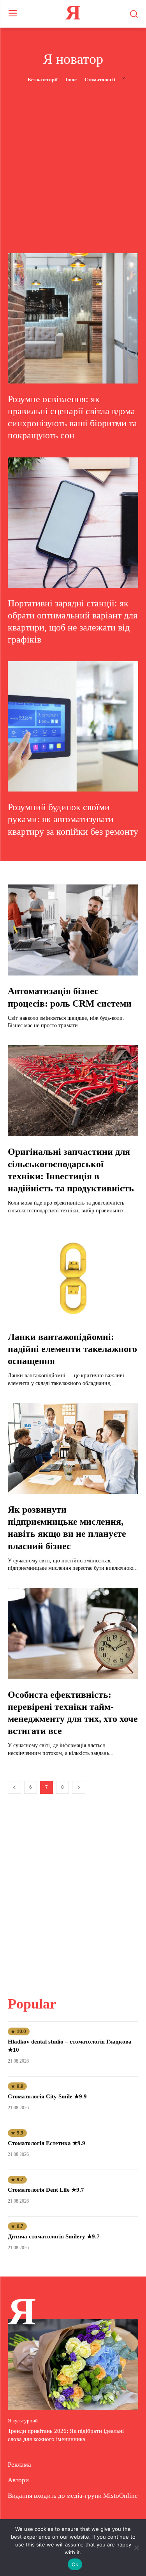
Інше (71, 80)
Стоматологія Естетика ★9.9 (47, 2143)
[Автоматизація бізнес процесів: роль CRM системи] (73, 930)
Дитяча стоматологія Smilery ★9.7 (54, 2236)
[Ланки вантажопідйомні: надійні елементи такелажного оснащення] (73, 1276)
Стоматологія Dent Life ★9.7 (46, 2190)
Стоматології (100, 80)
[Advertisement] (73, 161)
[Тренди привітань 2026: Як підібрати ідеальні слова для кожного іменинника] (73, 2365)
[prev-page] (14, 1787)
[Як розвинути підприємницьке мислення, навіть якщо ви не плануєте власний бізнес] (73, 1449)
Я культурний (23, 2421)
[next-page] (79, 1787)
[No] (136, 2548)
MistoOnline (120, 2496)
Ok (75, 2564)
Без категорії (43, 80)
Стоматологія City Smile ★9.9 (47, 2096)
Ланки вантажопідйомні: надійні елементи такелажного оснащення (72, 1349)
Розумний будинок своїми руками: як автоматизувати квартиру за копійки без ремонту (73, 819)
